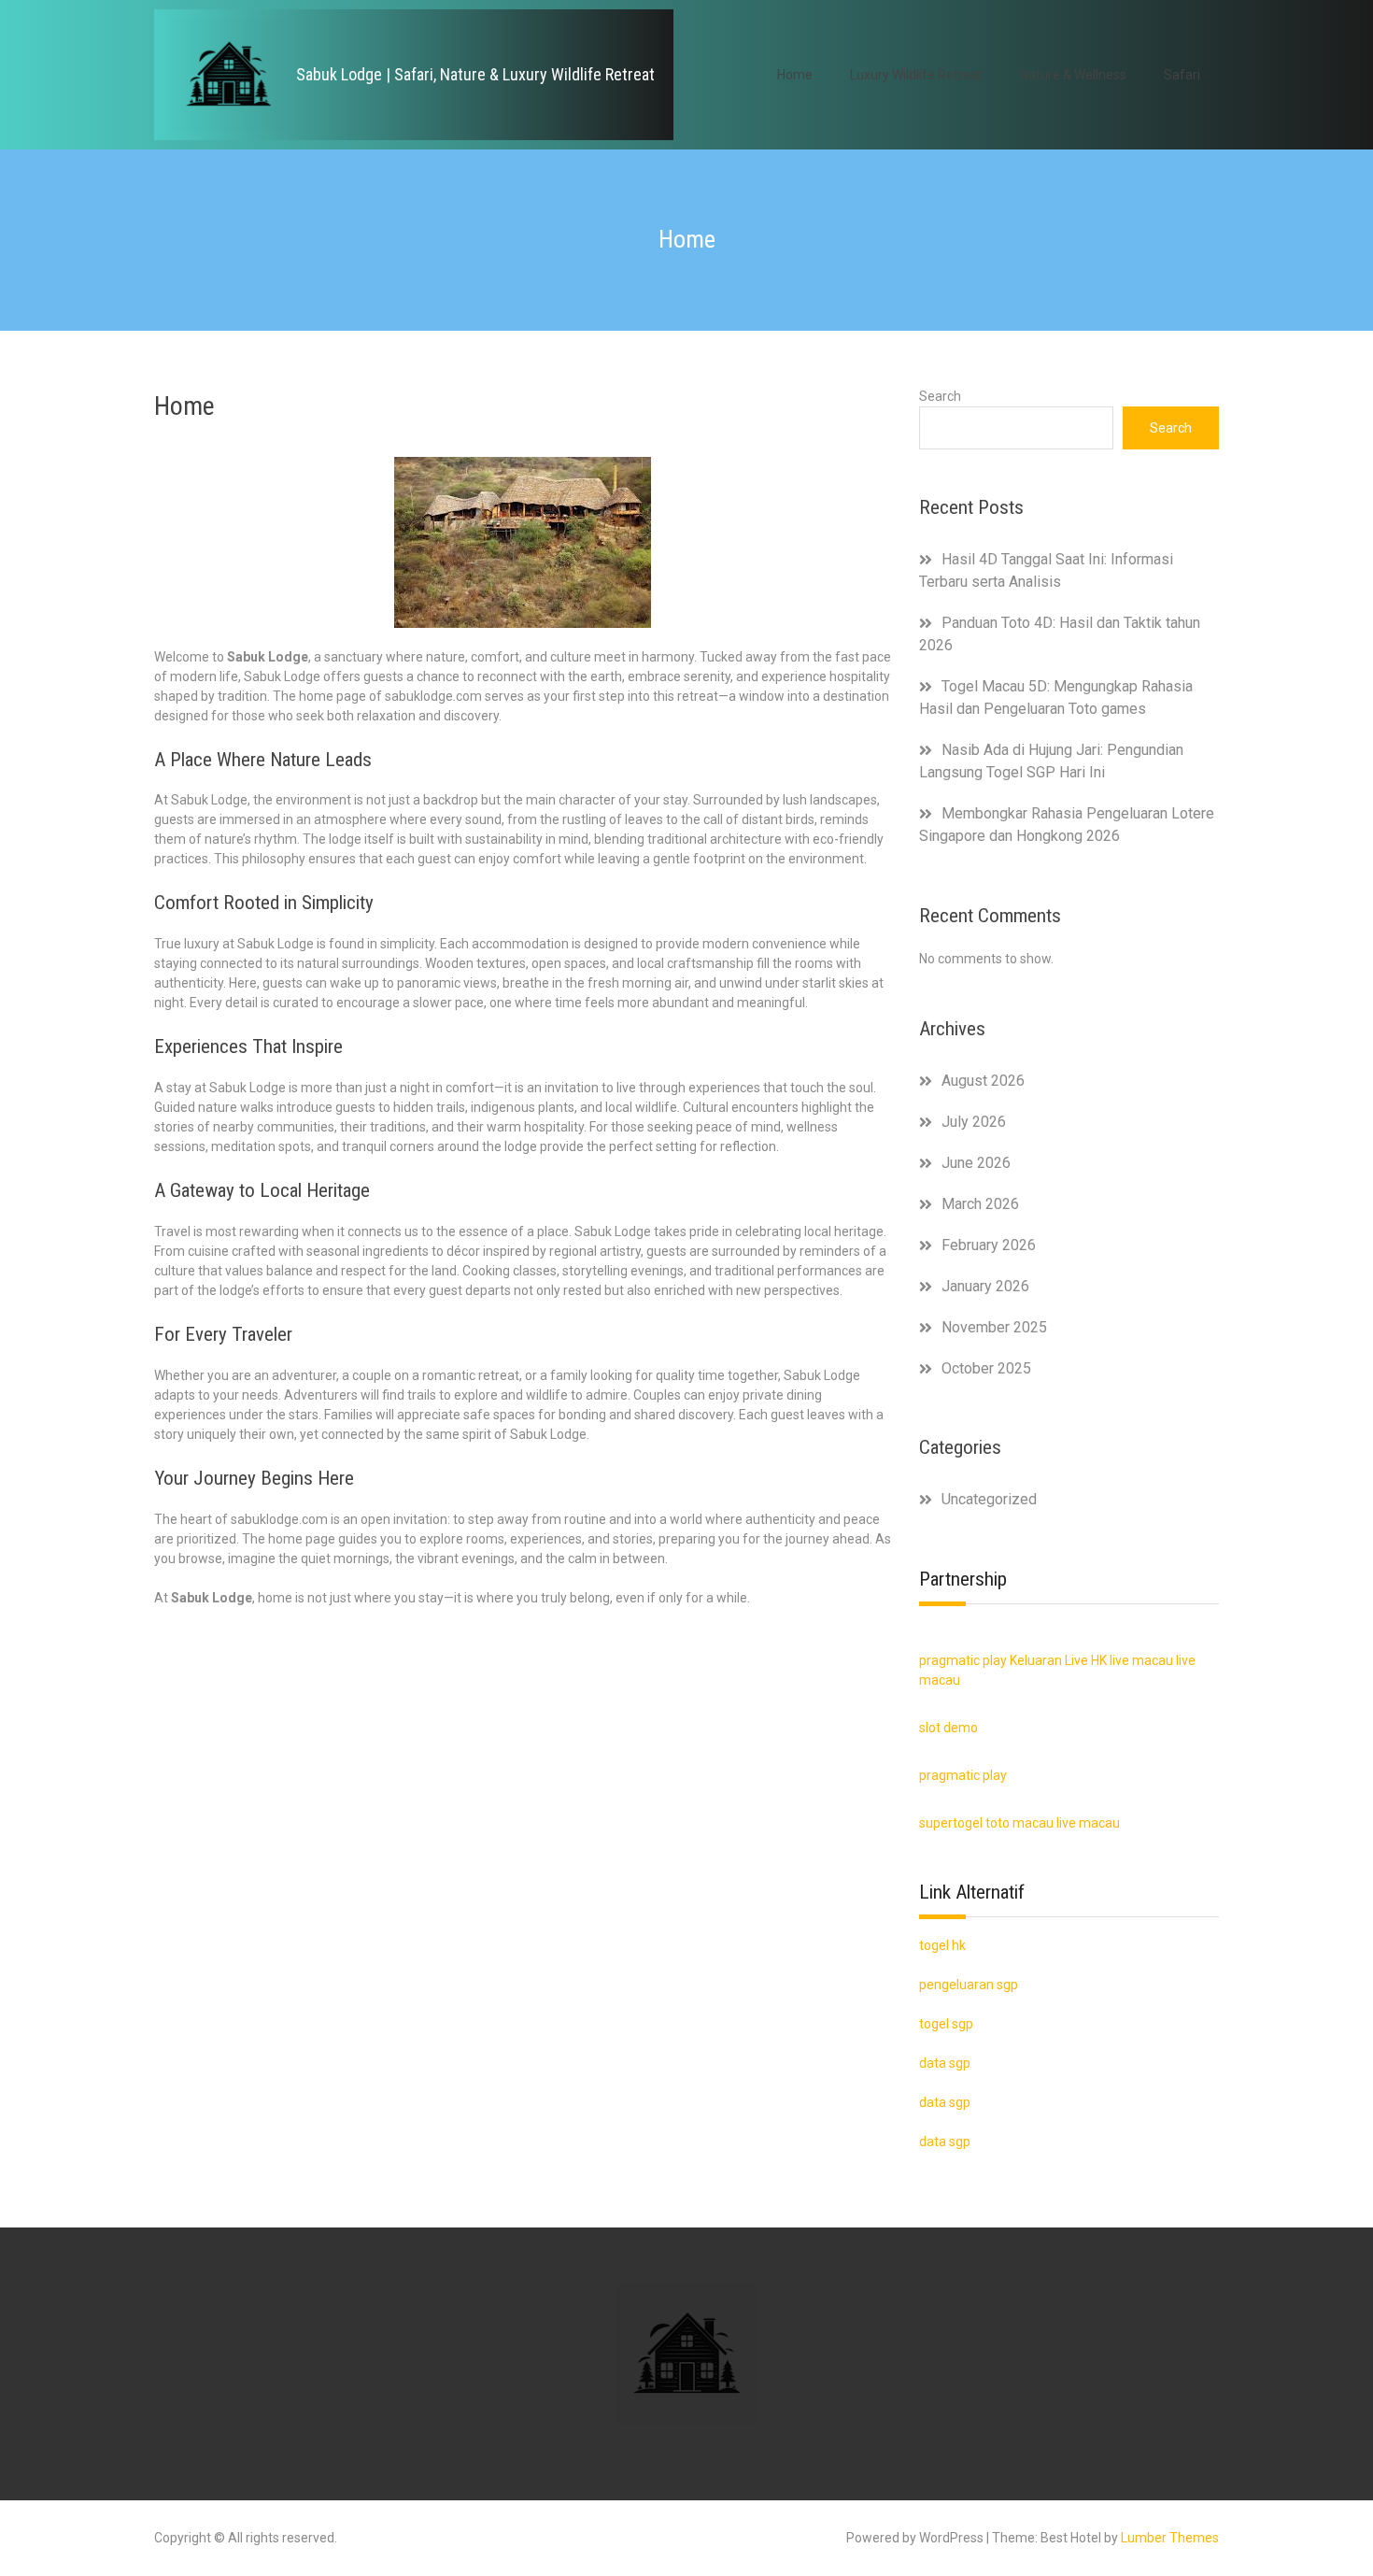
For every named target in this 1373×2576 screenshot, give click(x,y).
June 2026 (976, 1163)
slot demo (948, 1728)
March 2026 (980, 1204)
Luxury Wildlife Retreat (916, 75)
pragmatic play (963, 1660)
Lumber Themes (1170, 2538)
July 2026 (974, 1122)
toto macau (1019, 1823)
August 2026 (983, 1081)
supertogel (951, 1823)
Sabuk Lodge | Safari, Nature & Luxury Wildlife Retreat (475, 74)
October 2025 (986, 1368)
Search (940, 396)
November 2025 (994, 1327)
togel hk (942, 1945)
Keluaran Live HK (1058, 1660)
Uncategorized (989, 1499)
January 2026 (985, 1286)
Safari (1182, 75)
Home (795, 75)
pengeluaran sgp (969, 1985)
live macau (1141, 1660)
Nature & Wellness (1073, 75)
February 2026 (989, 1245)
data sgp (945, 2142)
